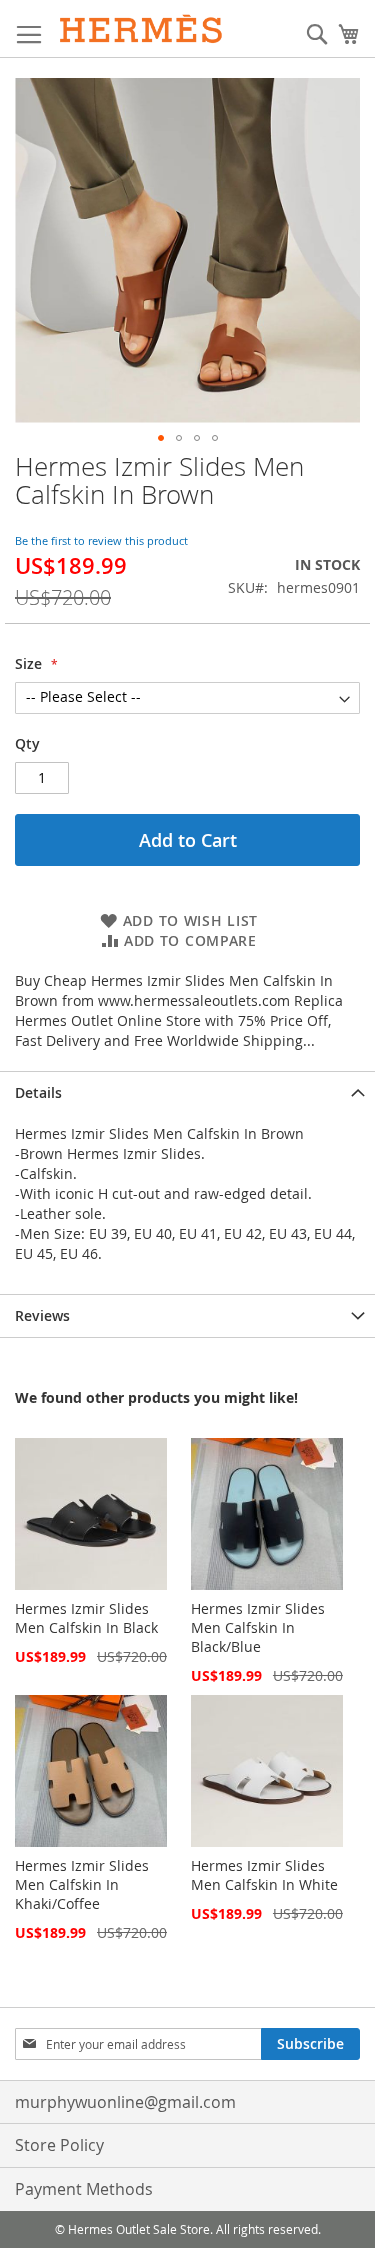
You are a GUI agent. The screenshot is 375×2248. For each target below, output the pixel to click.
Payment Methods (84, 2189)
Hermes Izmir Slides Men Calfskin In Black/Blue (258, 1627)
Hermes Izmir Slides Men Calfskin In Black (86, 1618)
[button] (161, 438)
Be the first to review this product (101, 540)
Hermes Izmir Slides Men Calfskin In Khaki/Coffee (82, 1884)
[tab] (187, 1092)
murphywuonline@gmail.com (125, 2102)
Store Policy (59, 2145)
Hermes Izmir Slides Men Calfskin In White (264, 1875)
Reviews (42, 1315)
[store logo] (141, 29)
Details (38, 1092)
